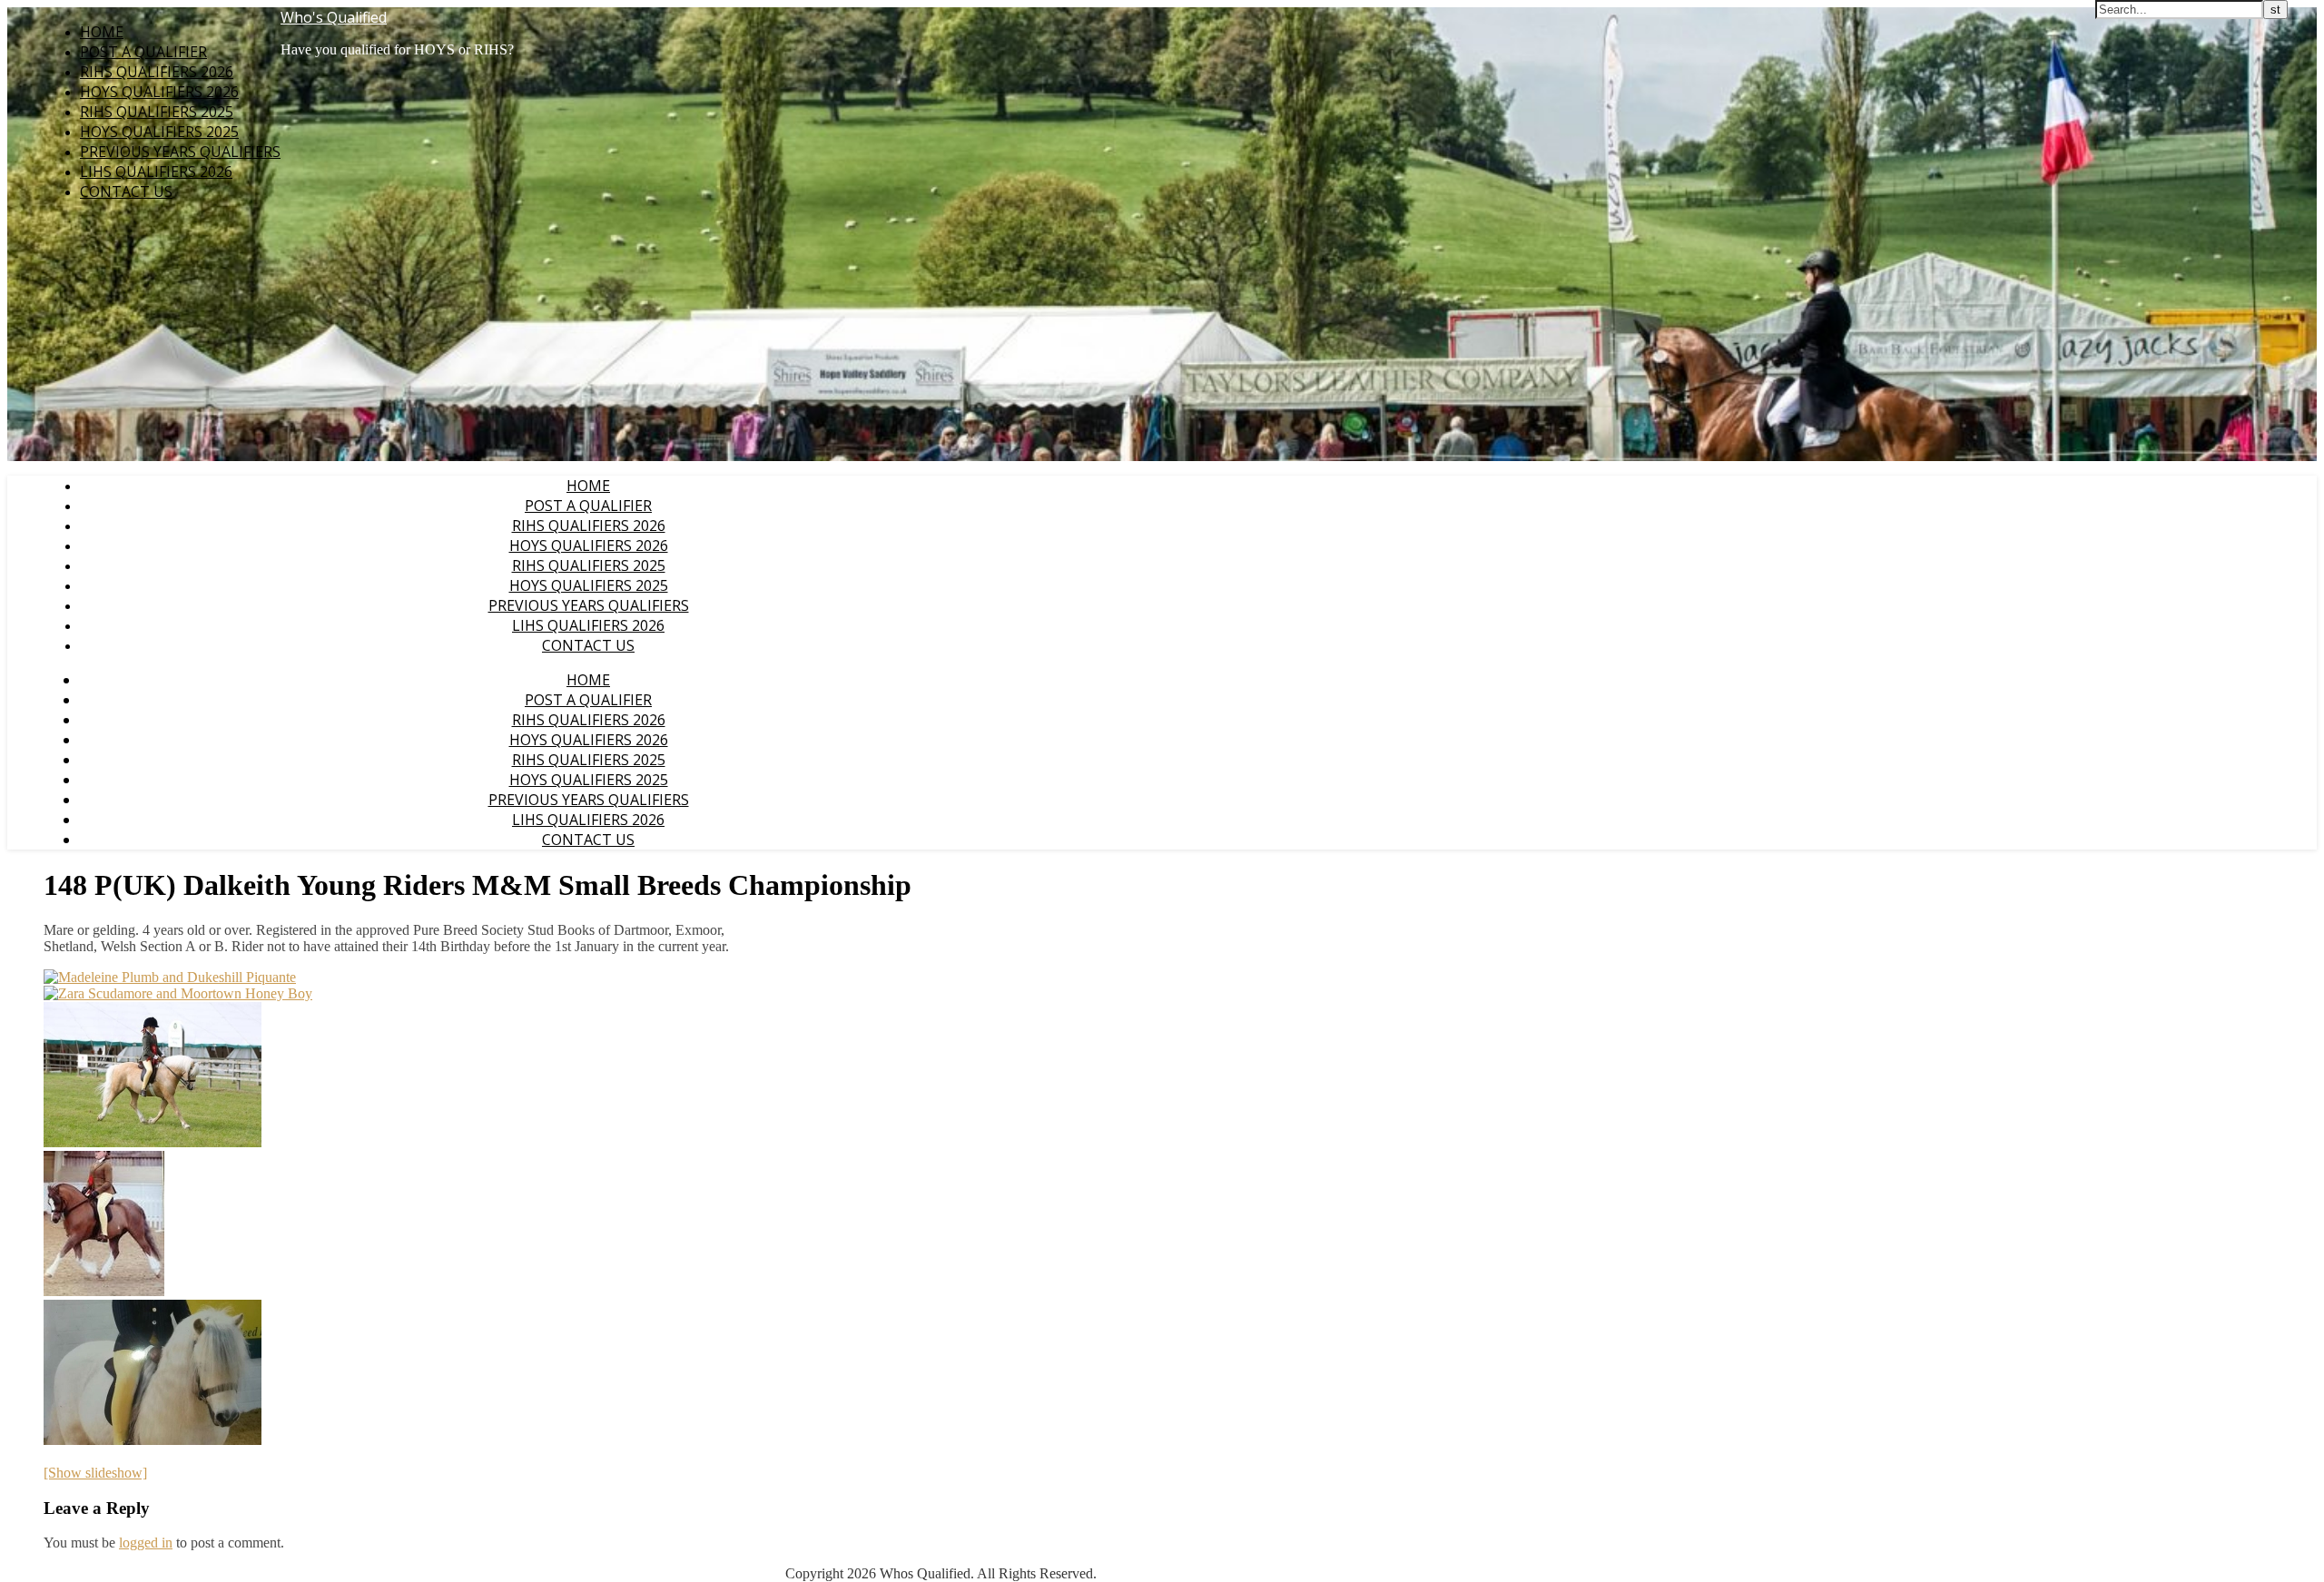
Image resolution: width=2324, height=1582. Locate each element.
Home (102, 32)
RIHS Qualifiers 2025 (157, 112)
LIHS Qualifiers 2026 (156, 172)
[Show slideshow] (95, 1473)
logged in (146, 1543)
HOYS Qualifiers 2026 (159, 92)
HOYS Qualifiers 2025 (159, 132)
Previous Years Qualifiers (180, 152)
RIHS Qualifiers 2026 (157, 72)
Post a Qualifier (143, 52)
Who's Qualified (334, 17)
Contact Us (126, 192)
